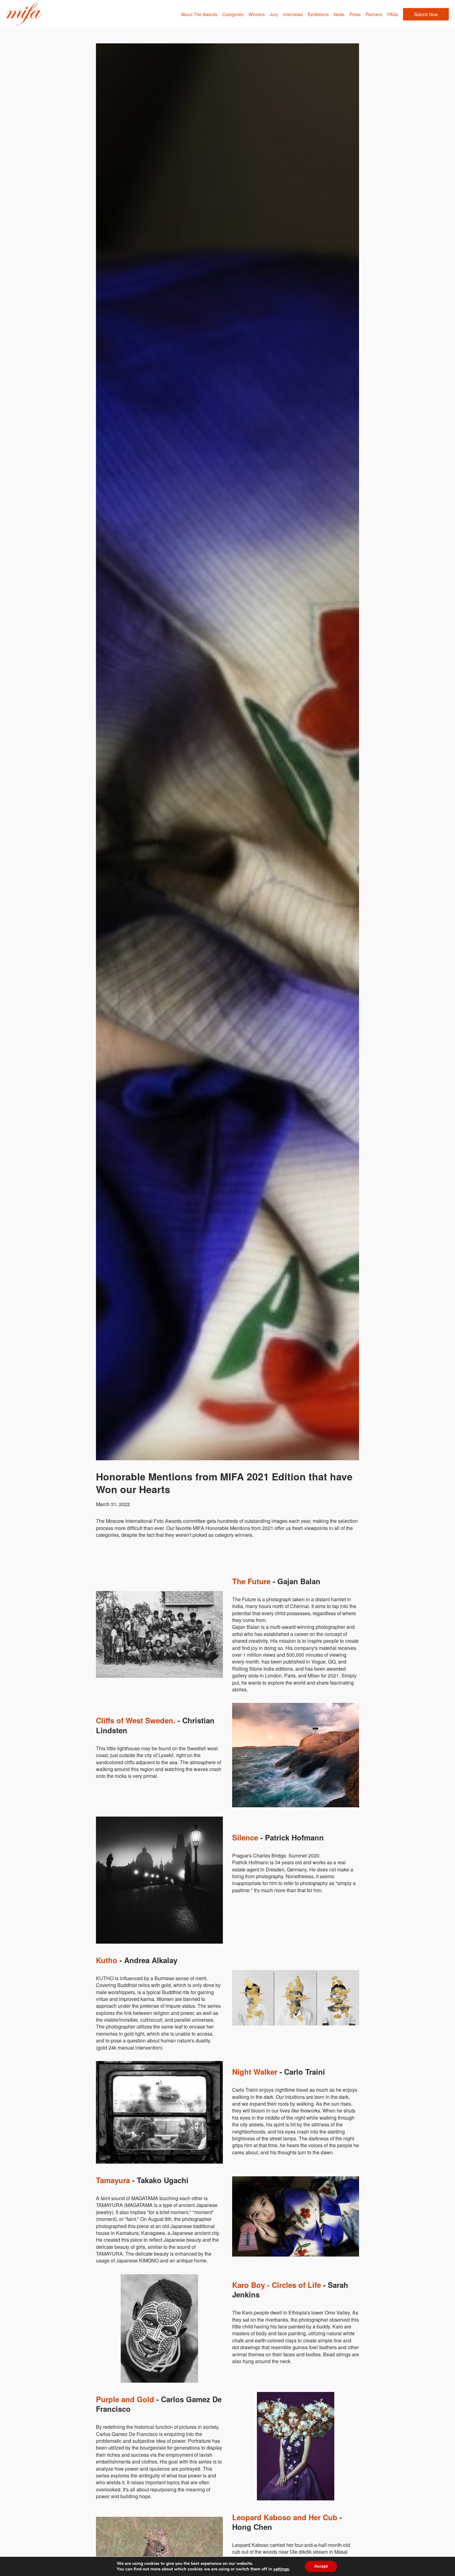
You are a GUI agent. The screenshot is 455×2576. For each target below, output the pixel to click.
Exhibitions (318, 14)
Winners (257, 14)
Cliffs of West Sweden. (136, 1720)
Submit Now (426, 14)
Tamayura (113, 2180)
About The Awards (199, 14)
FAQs (393, 14)
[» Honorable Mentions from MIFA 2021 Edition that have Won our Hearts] (24, 14)
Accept (321, 2566)
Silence (245, 1837)
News (339, 14)
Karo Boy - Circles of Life (277, 2285)
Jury (274, 14)
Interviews (293, 14)
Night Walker (255, 2072)
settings (281, 2569)
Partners (374, 14)
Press (355, 14)
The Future (251, 1581)
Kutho (107, 1960)
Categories (233, 14)
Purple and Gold (125, 2399)
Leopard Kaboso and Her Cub (285, 2517)
